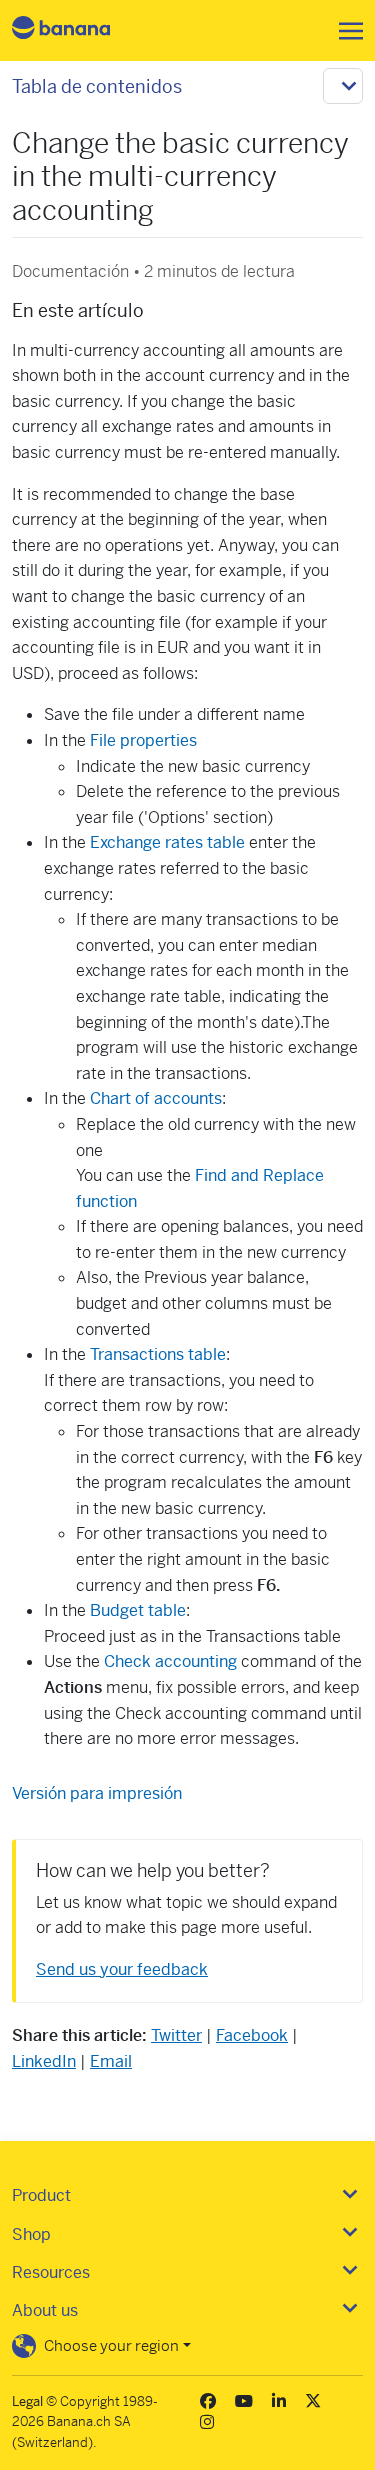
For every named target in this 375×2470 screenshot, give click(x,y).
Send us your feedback (122, 1969)
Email (111, 2061)
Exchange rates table (167, 842)
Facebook (252, 2035)
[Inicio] (78, 30)
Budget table (138, 1610)
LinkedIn (44, 2061)
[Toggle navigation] (345, 31)
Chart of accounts (156, 1098)
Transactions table (158, 1354)
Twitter (176, 2035)
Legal (27, 2401)
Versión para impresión (97, 1793)
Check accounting (170, 1661)
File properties (143, 740)
